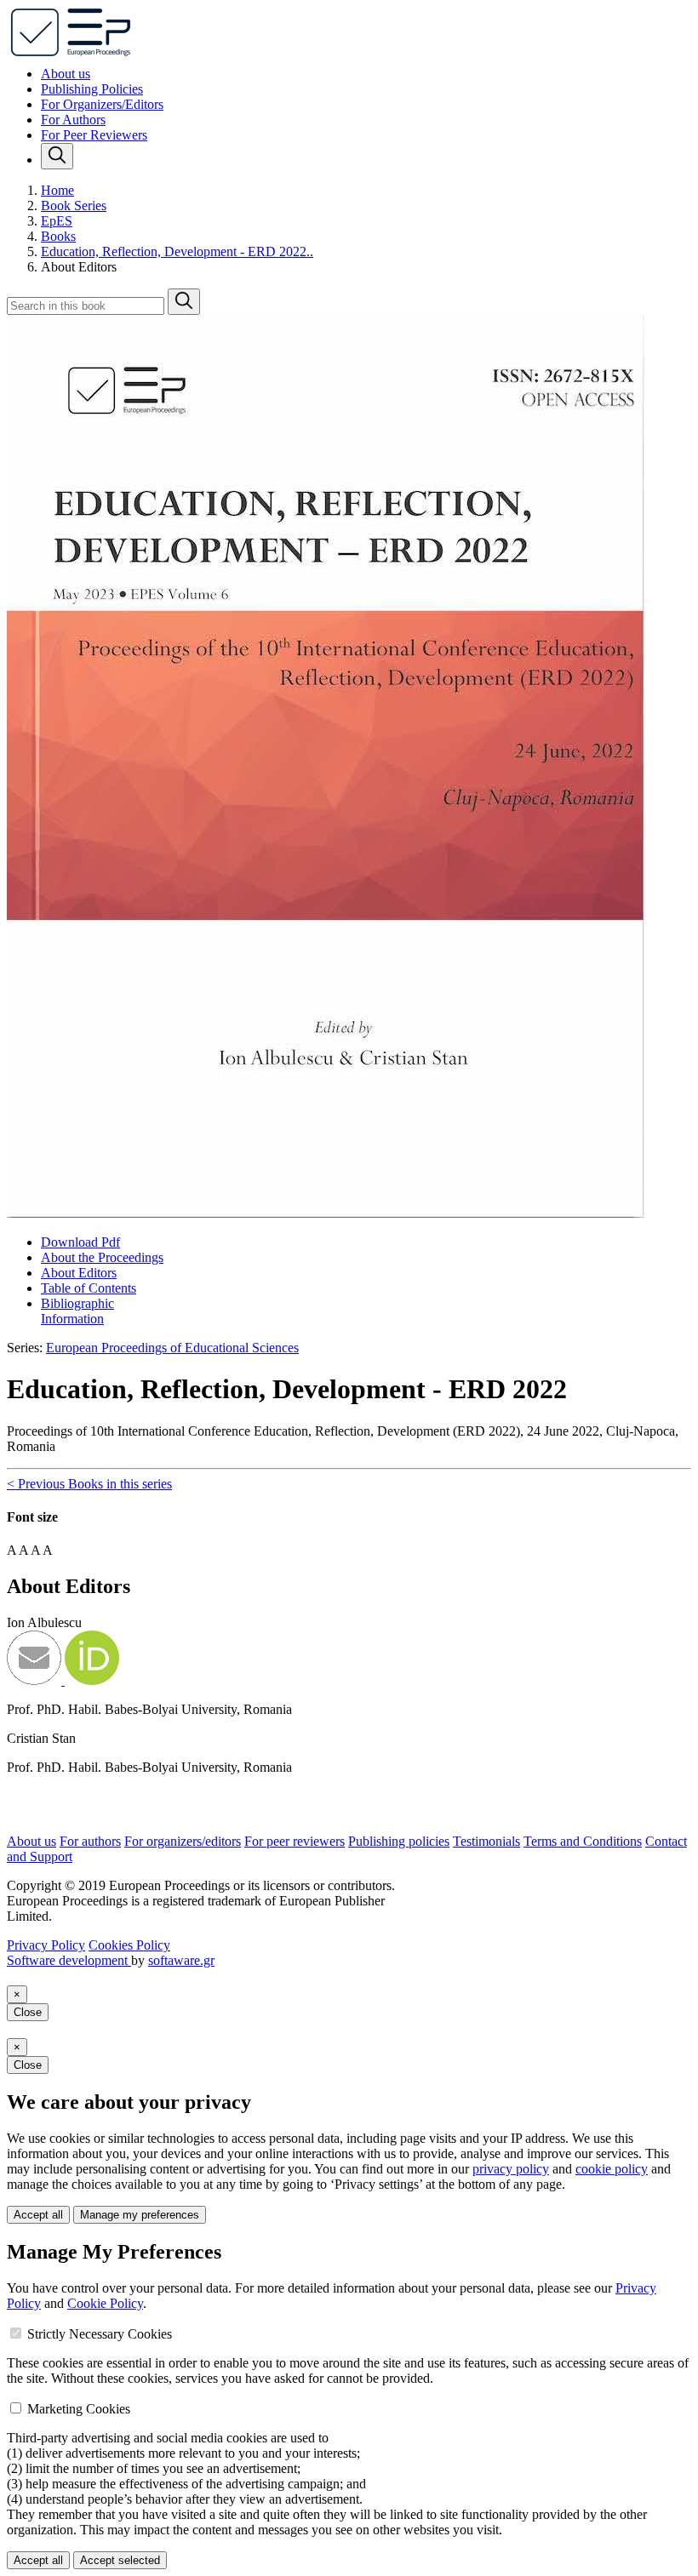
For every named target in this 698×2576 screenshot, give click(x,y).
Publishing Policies (92, 89)
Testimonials (486, 1841)
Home (57, 190)
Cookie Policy (105, 2303)
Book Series (74, 206)
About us (66, 74)
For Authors (73, 120)
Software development (69, 1960)
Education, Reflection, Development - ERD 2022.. (177, 251)
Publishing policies (399, 1841)
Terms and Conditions (583, 1841)
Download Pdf (80, 1242)
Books (58, 236)
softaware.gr (181, 1960)
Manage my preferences (140, 2215)
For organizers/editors (183, 1841)
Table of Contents (89, 1288)
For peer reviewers (295, 1841)
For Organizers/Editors (102, 104)
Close (28, 2012)
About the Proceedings (102, 1257)
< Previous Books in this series (89, 1484)
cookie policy (612, 2169)
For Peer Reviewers (94, 135)
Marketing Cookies (79, 2409)
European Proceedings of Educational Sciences (172, 1348)
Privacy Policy (46, 1945)
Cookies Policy (129, 1945)
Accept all (38, 2215)
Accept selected (120, 2560)
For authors (90, 1841)
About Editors (79, 1273)
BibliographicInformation (77, 1311)
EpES (57, 221)
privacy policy (511, 2169)
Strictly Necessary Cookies (100, 2334)
